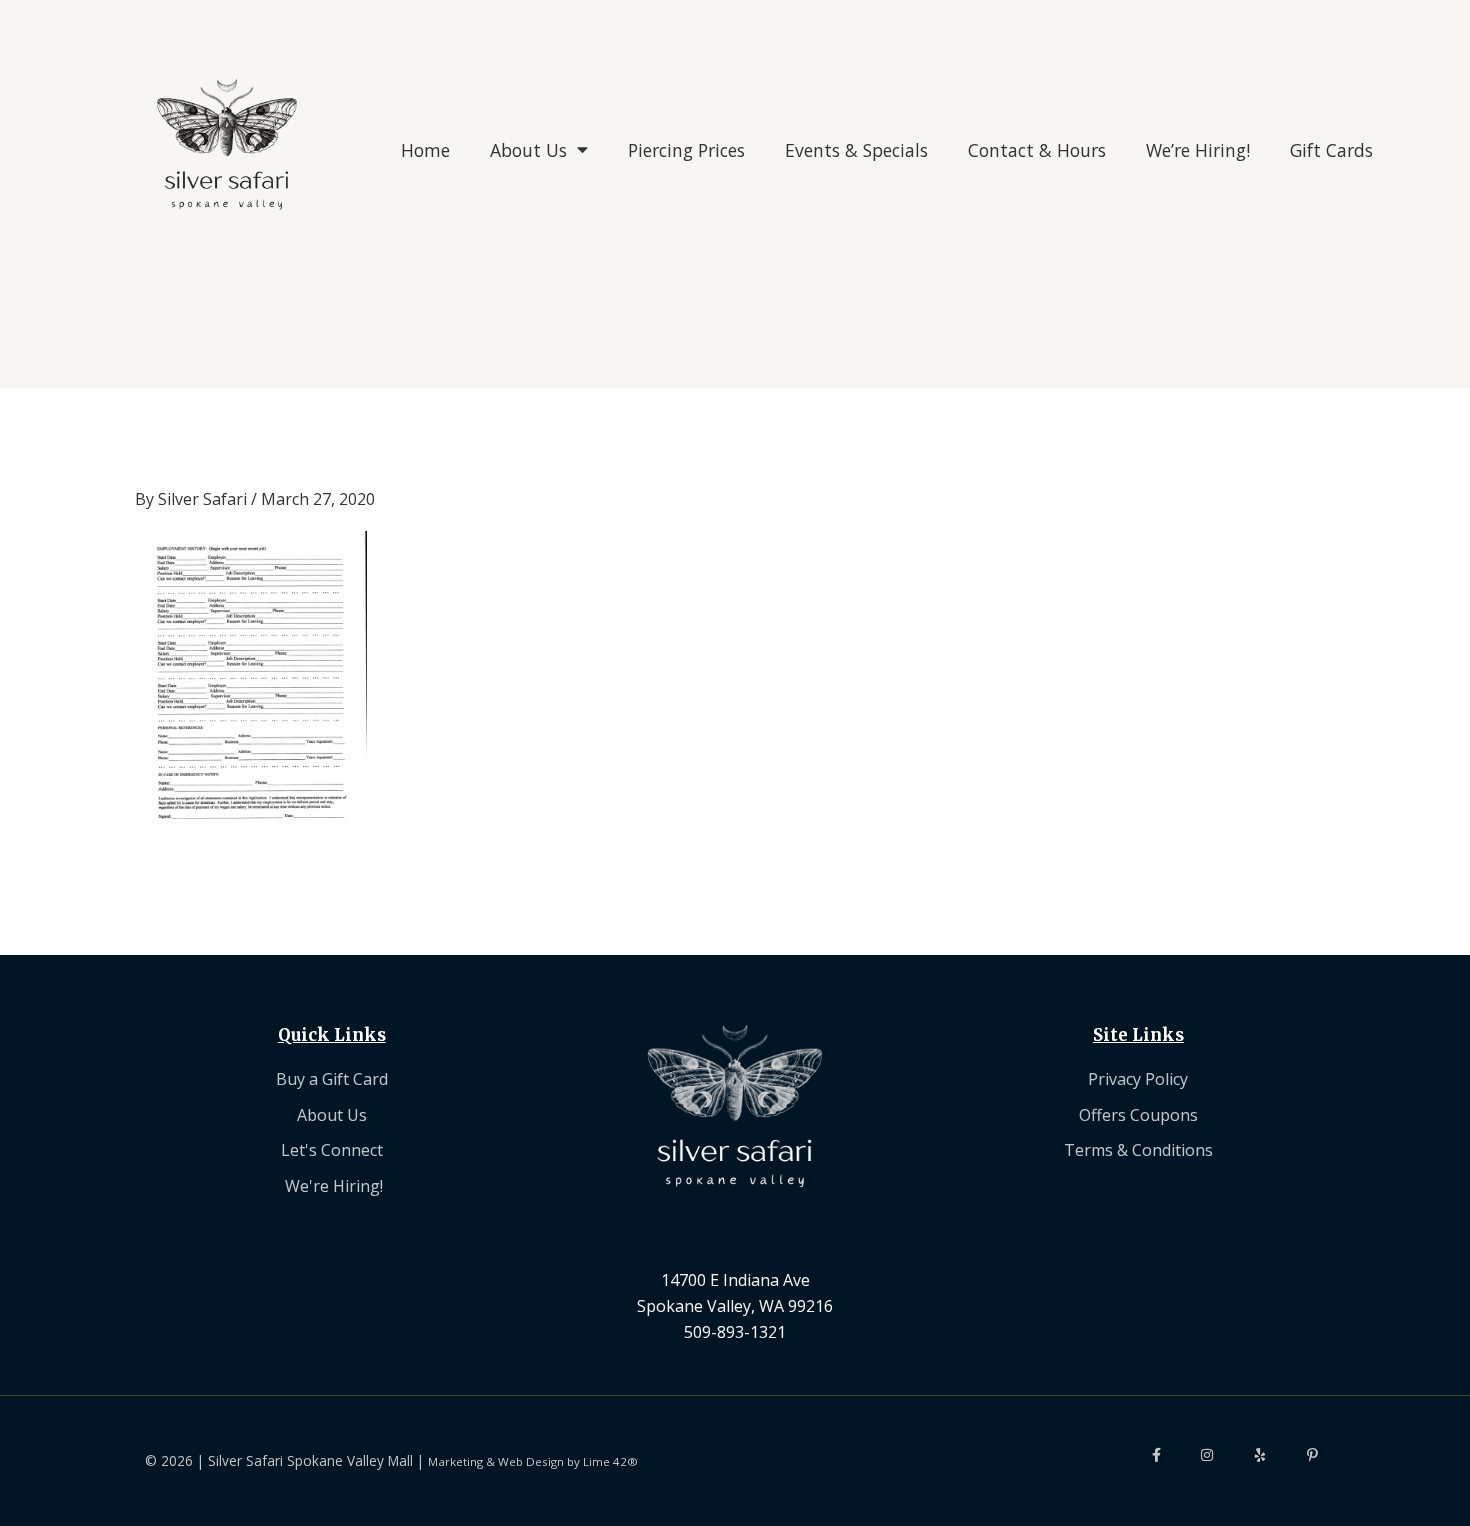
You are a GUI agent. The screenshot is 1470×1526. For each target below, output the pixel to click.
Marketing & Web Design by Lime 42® (533, 1461)
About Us (528, 150)
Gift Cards (1331, 150)
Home (425, 150)
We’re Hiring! (1198, 150)
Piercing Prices (686, 150)
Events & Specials (856, 150)
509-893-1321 (735, 1332)
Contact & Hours (1037, 150)
